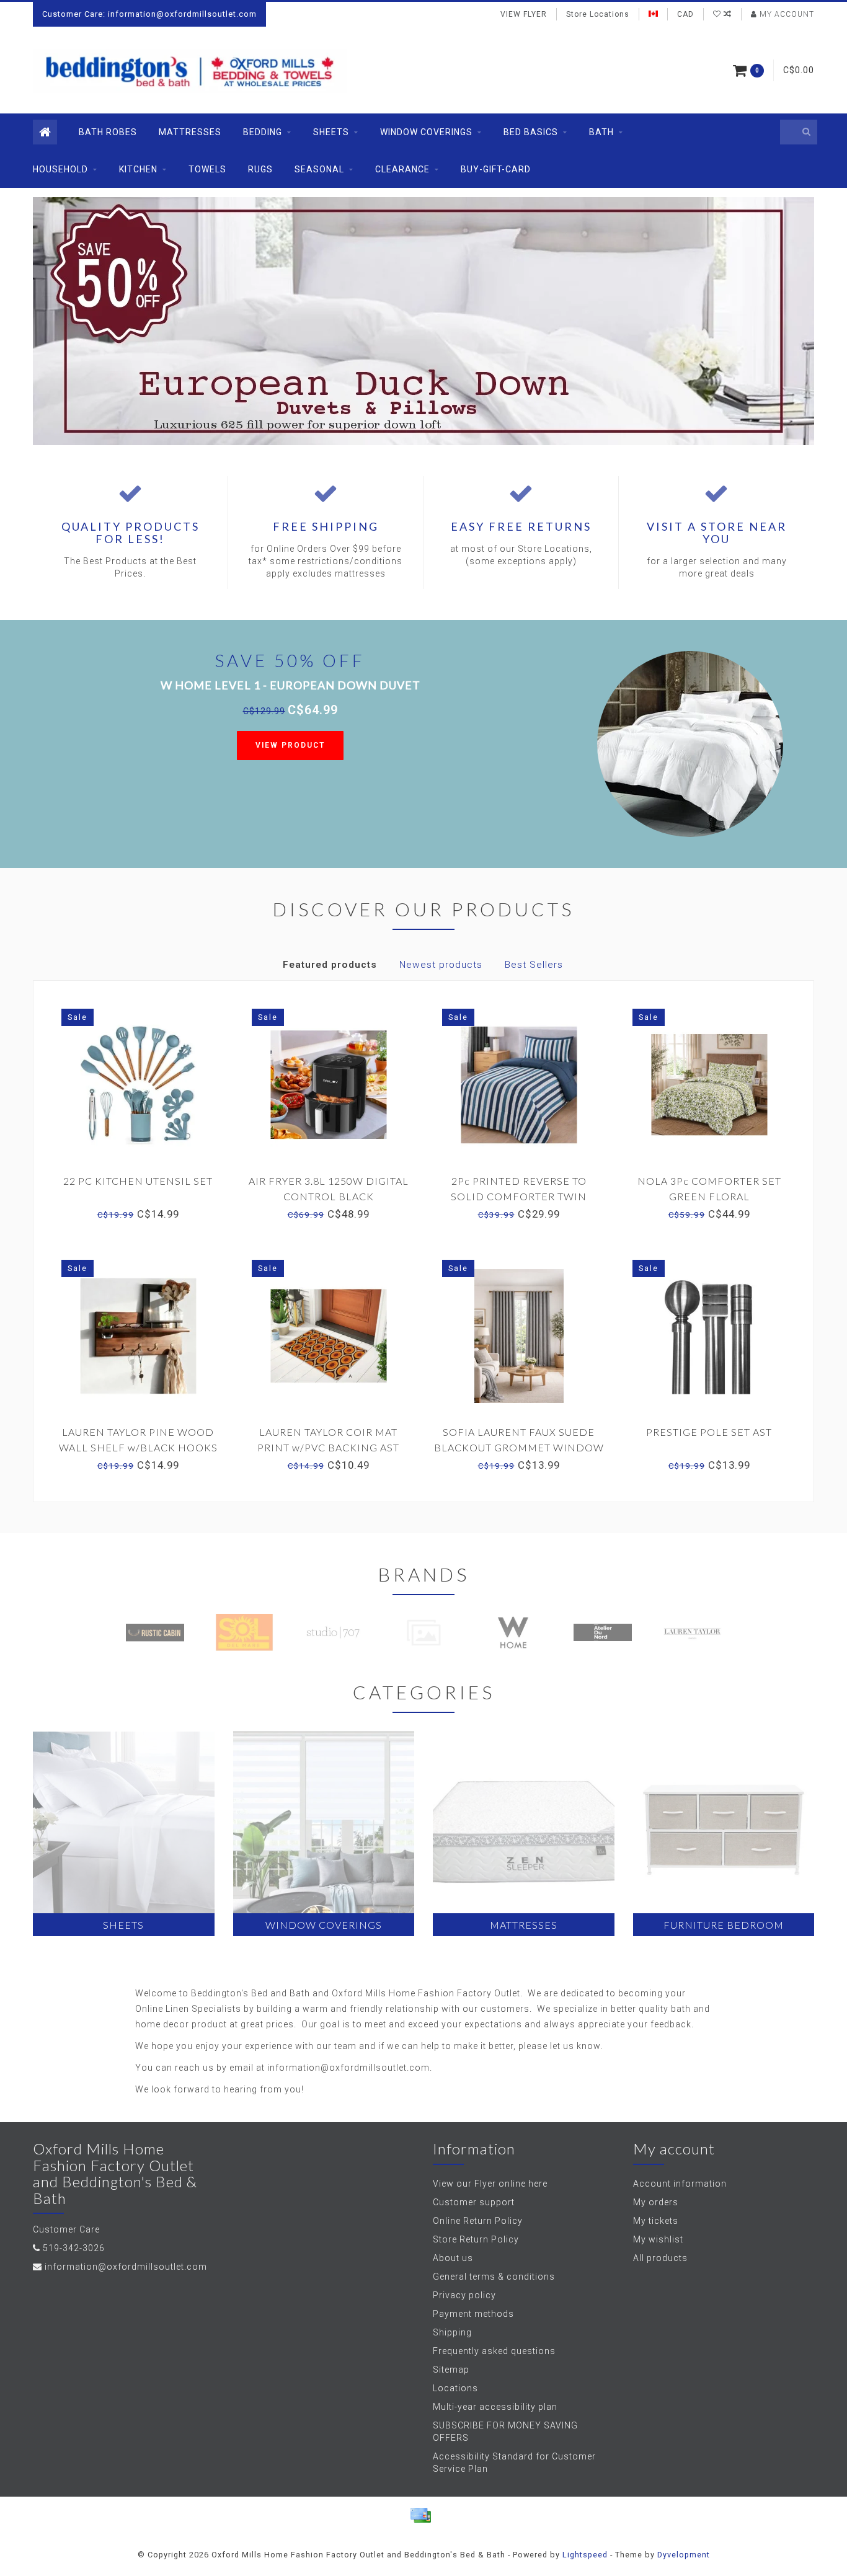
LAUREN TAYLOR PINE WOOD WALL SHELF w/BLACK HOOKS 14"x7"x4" (138, 1447)
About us (453, 2258)
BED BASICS (531, 132)
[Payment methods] (420, 2515)
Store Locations (598, 14)
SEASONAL (319, 169)
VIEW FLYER (524, 14)
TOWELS (207, 169)
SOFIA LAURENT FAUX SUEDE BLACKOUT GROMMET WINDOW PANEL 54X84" (519, 1447)
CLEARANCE (402, 169)
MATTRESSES (190, 132)
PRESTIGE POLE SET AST (709, 1432)
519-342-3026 (74, 2248)
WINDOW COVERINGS (426, 132)
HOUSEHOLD (60, 169)
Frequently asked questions (494, 2351)
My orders (656, 2202)
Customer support (474, 2202)
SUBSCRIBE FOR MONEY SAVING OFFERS (505, 2432)
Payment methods (473, 2314)
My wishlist (658, 2239)
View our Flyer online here (490, 2184)
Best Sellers (534, 965)
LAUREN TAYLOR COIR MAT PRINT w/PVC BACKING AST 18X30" (328, 1447)
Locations (455, 2388)
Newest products (441, 965)
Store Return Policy (476, 2239)
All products (660, 2258)
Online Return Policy (478, 2221)
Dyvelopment (684, 2555)
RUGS (260, 169)
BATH (601, 132)
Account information (680, 2184)
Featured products (330, 965)
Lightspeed (585, 2555)
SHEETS (331, 132)
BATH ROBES (108, 132)
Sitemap (451, 2370)
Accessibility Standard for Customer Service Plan (514, 2463)
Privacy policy (464, 2295)
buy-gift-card (496, 169)
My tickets (656, 2221)
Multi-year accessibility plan (495, 2407)
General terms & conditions (494, 2277)
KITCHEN (138, 169)
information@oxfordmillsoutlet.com (126, 2267)
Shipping (452, 2332)
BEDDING (263, 132)
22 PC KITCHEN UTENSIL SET (138, 1181)
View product (290, 745)
